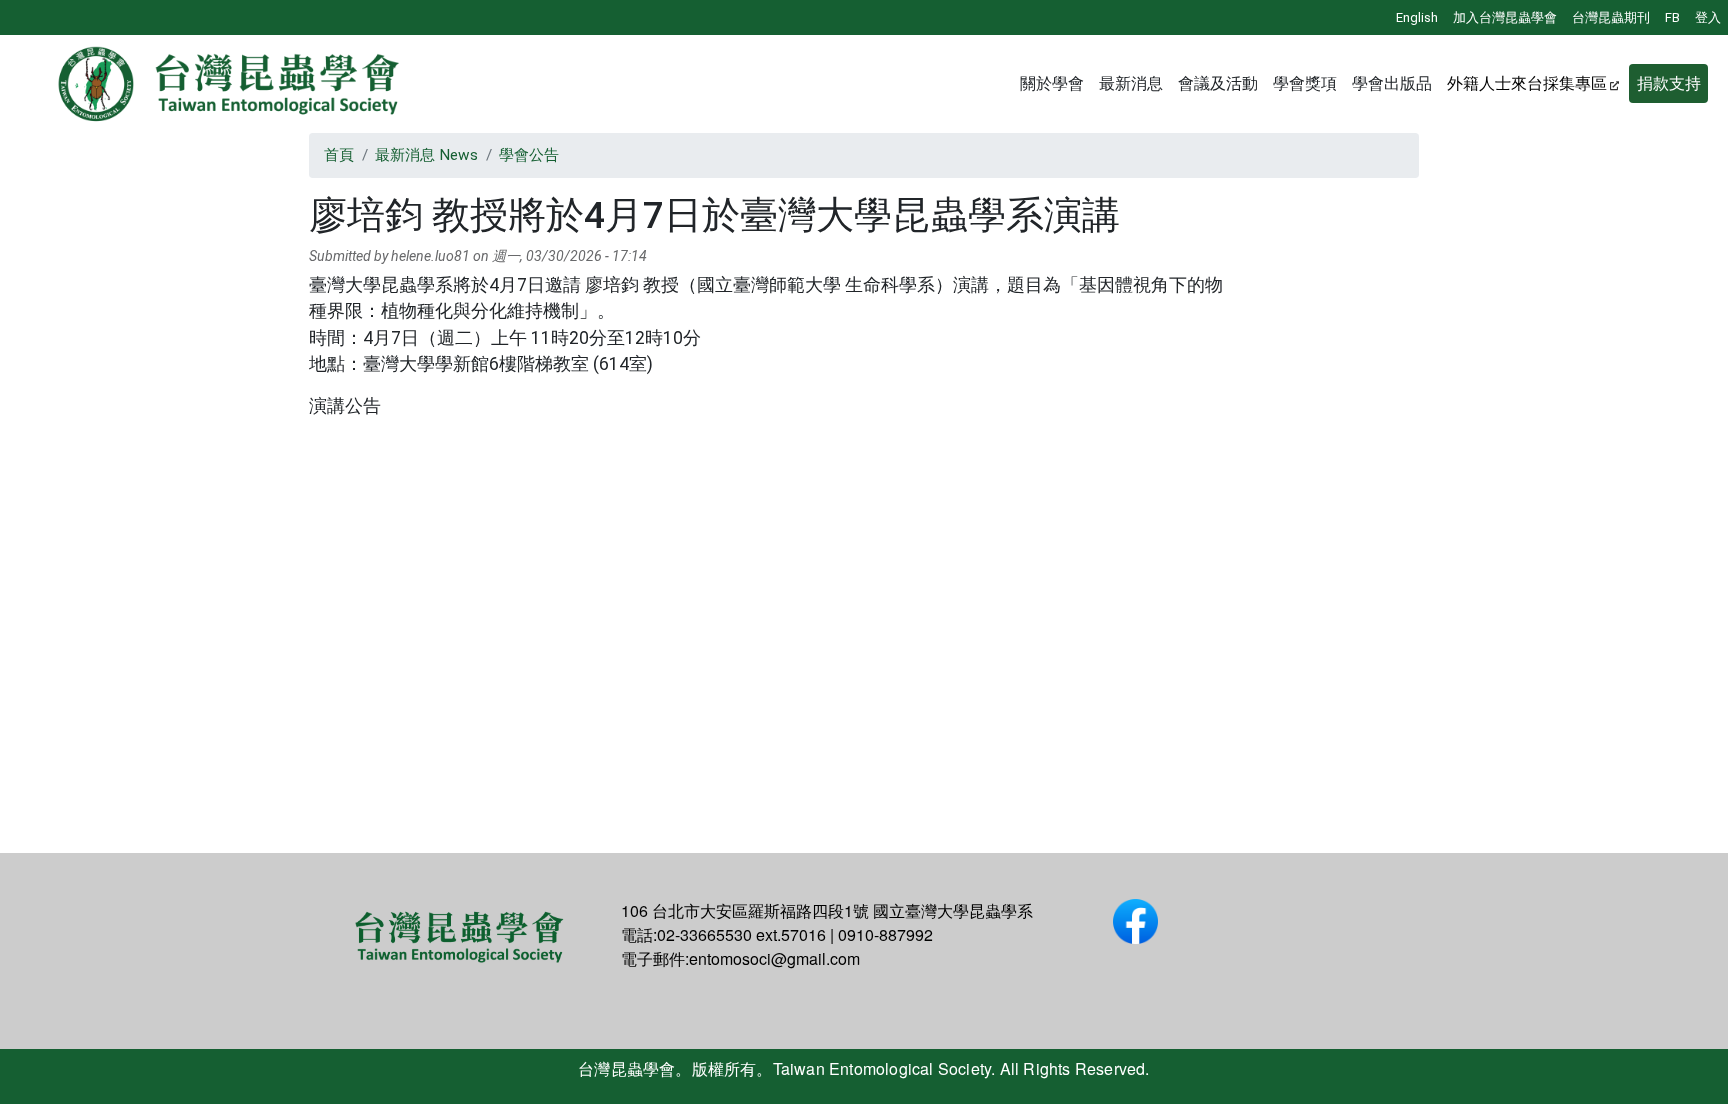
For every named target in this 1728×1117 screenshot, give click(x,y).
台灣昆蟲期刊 (1611, 17)
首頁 (339, 155)
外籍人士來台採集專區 (1527, 83)
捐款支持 (1669, 83)
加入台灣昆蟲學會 (1505, 17)
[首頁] (230, 84)
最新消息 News (426, 155)
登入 (1708, 17)
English (1417, 17)
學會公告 (529, 155)
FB (1672, 17)
